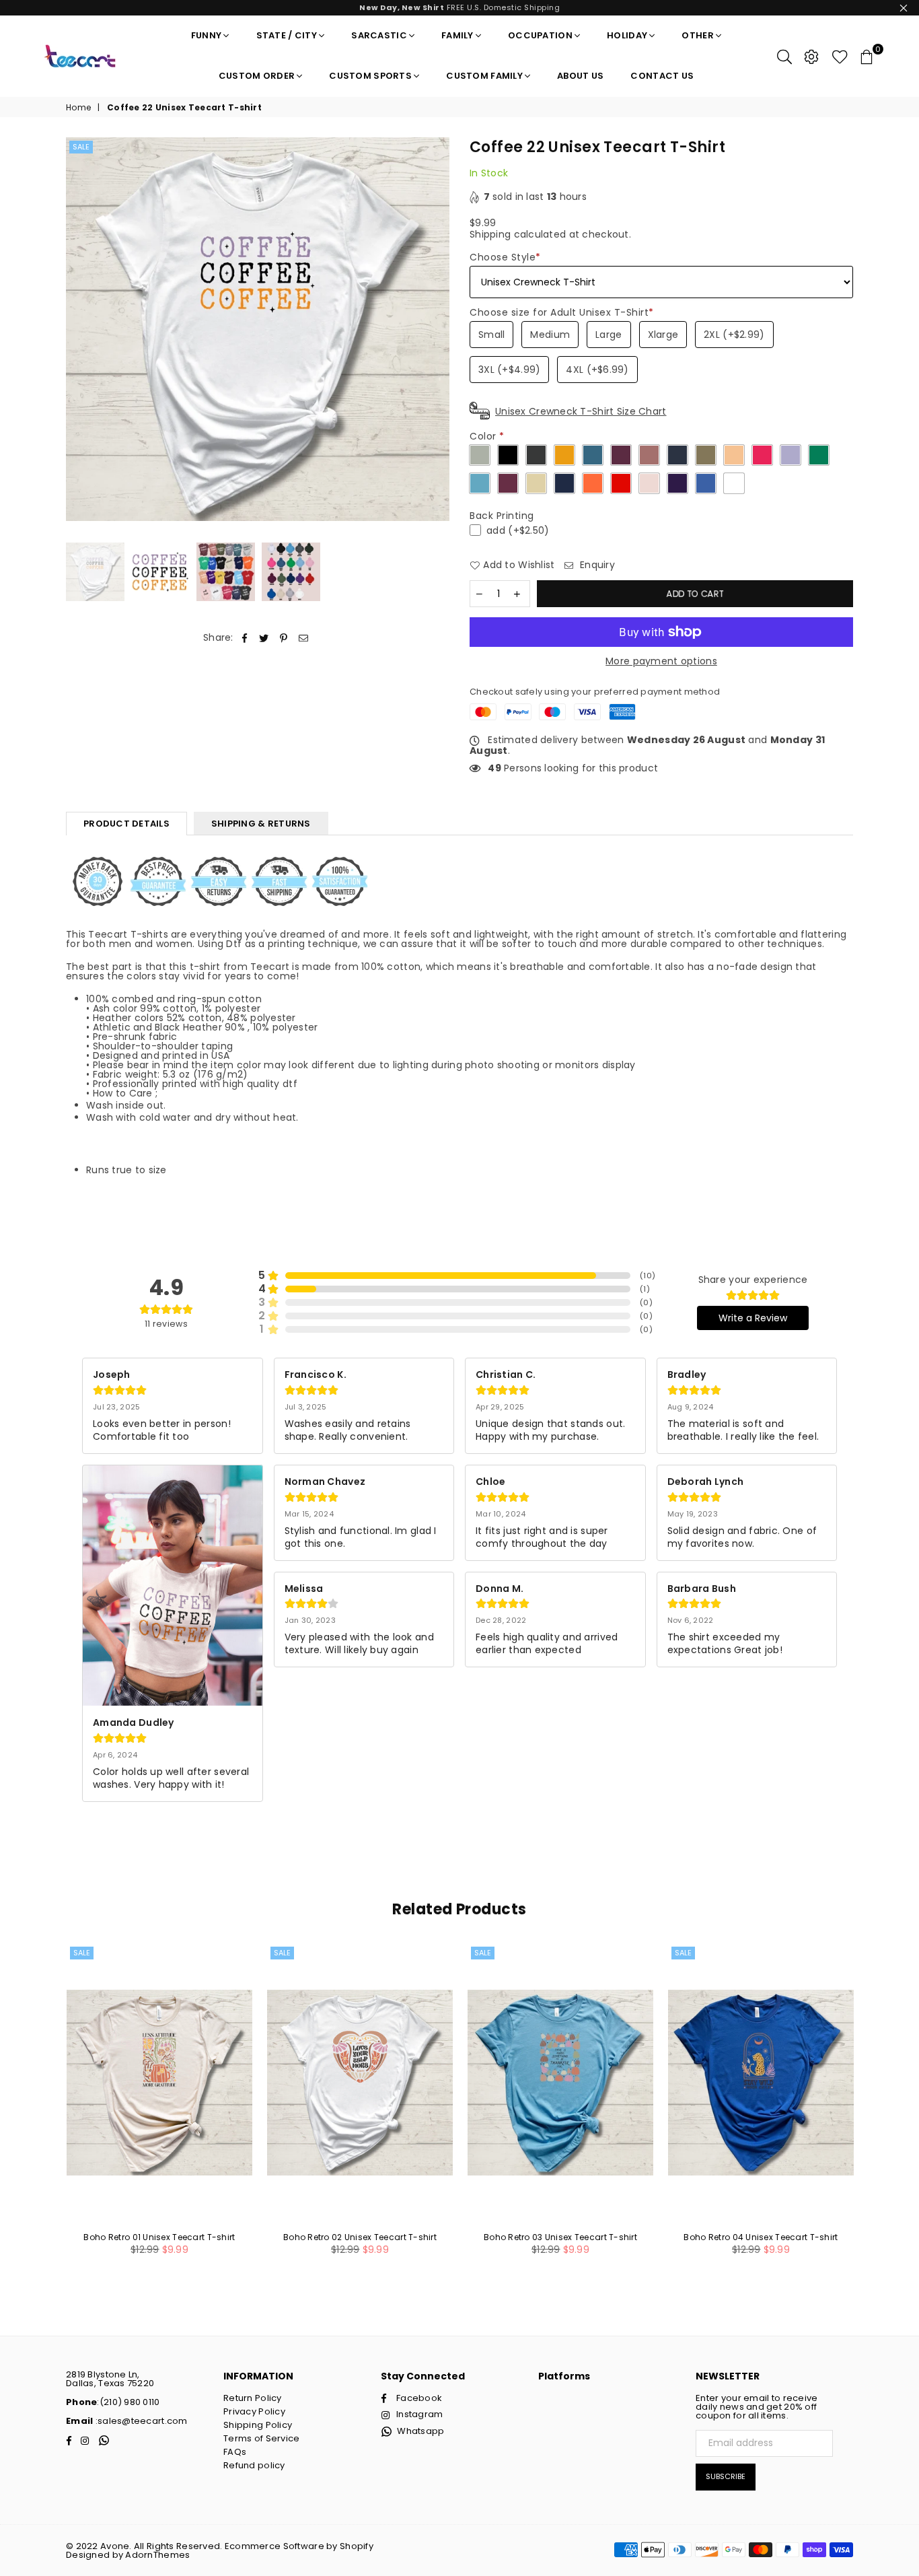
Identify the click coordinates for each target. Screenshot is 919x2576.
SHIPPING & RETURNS (261, 824)
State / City (287, 35)
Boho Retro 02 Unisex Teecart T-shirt (360, 2237)
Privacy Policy (254, 2411)
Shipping (490, 234)
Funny (206, 35)
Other (697, 35)
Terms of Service (261, 2438)
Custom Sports (370, 76)
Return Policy (253, 2398)
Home (78, 108)
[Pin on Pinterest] (284, 638)
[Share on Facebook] (245, 638)
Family (457, 35)
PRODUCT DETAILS (126, 824)
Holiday (627, 35)
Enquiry (596, 565)
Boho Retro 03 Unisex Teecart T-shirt (560, 2237)
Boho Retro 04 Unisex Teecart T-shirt (761, 2237)
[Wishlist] (840, 56)
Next (438, 329)
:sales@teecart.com (140, 2421)
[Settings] (811, 56)
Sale (81, 147)
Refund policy (254, 2465)
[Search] (784, 56)
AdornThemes (157, 2555)
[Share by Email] (304, 638)
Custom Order (257, 76)
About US (580, 76)
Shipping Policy (258, 2425)
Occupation (540, 35)
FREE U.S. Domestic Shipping (459, 7)
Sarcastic (379, 35)
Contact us (662, 76)
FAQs (235, 2452)
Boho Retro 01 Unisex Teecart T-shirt (159, 2237)
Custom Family (484, 76)
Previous (78, 329)
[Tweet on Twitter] (264, 638)
